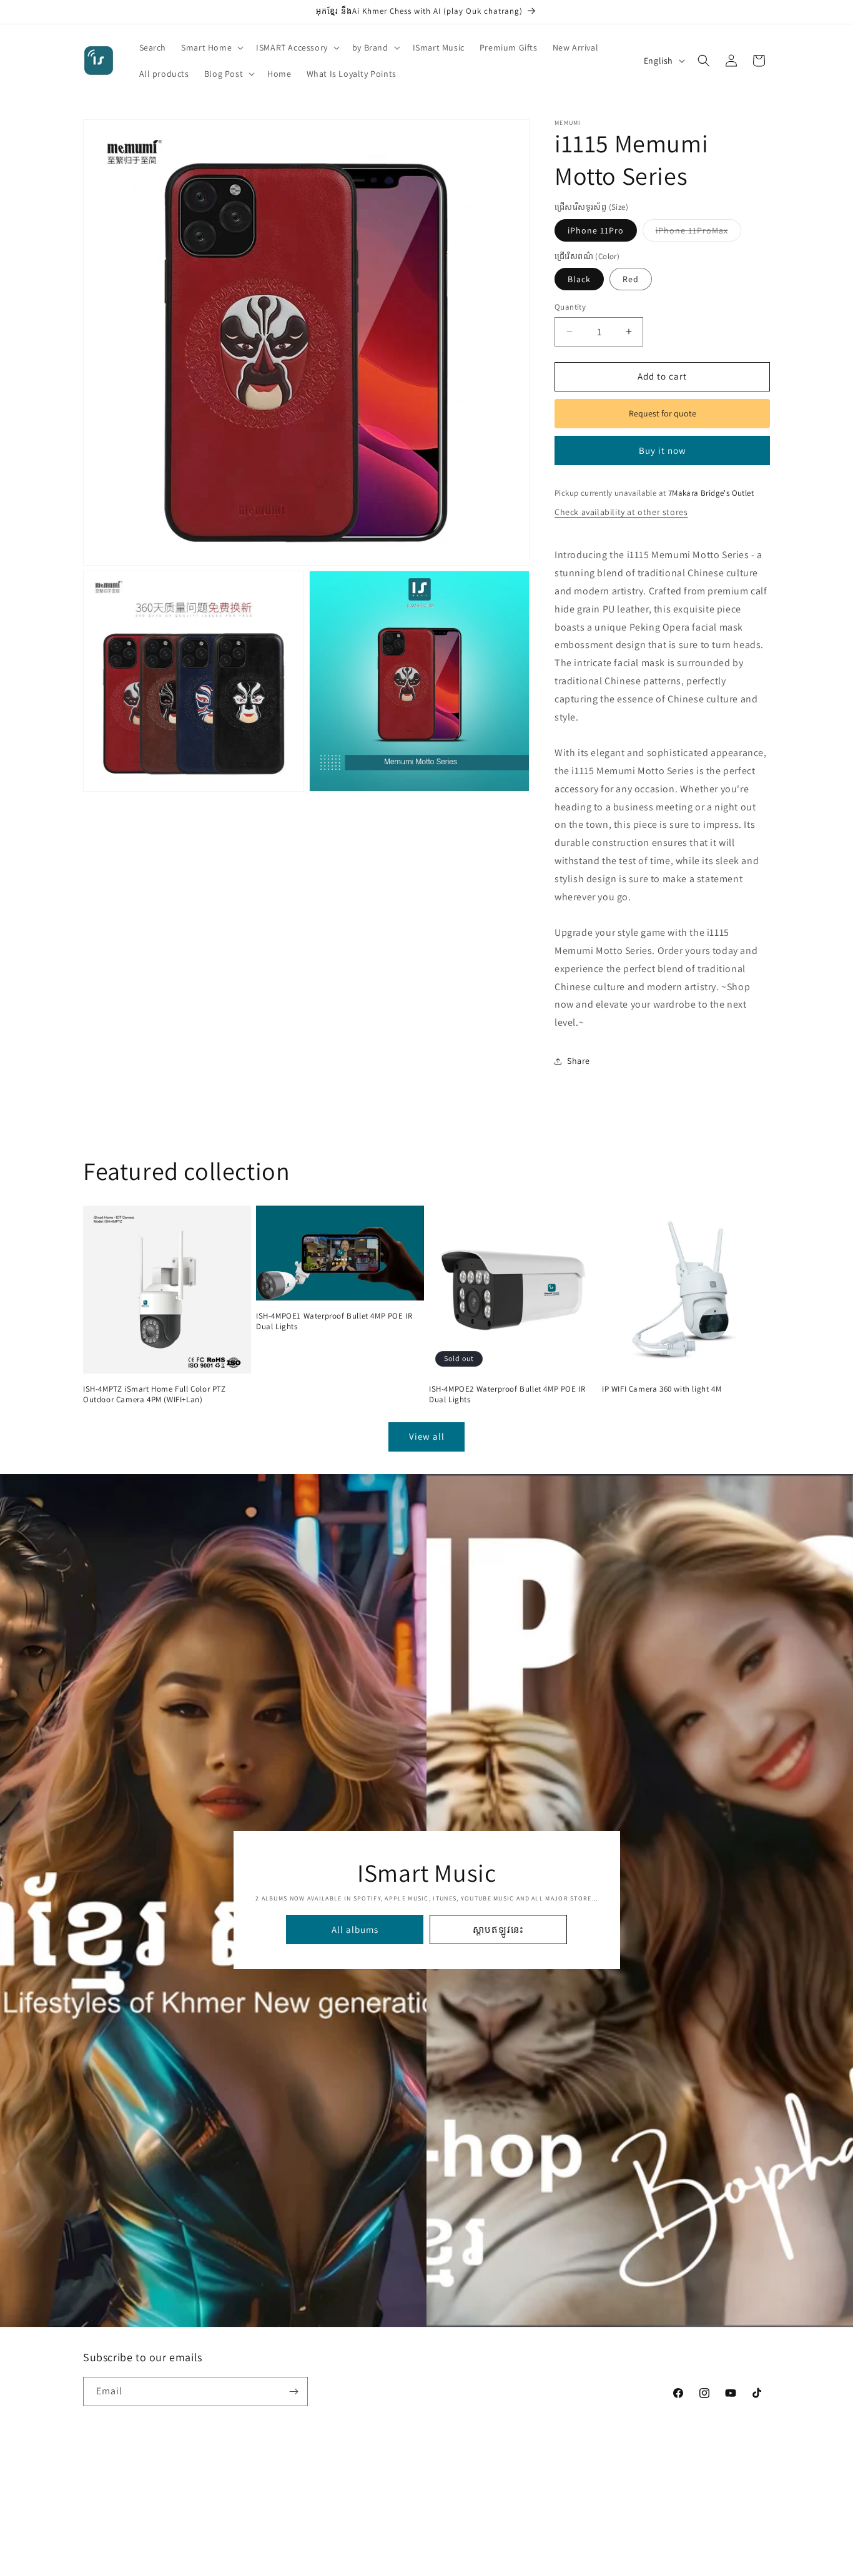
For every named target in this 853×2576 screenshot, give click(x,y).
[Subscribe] (293, 2392)
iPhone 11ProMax (698, 233)
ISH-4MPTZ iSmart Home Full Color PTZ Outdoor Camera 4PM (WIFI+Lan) (155, 1394)
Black (579, 279)
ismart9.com (130, 2547)
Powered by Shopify (184, 2547)
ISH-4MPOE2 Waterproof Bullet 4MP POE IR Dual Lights (507, 1394)
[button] (211, 47)
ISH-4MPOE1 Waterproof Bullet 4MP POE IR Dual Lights (334, 1321)
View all (427, 1436)
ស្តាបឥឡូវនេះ (498, 1930)
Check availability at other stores (621, 512)
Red (631, 279)
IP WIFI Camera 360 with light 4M (662, 1389)
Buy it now (663, 450)
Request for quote (663, 413)
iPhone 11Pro (596, 230)
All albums (354, 1930)
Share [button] (579, 1061)
